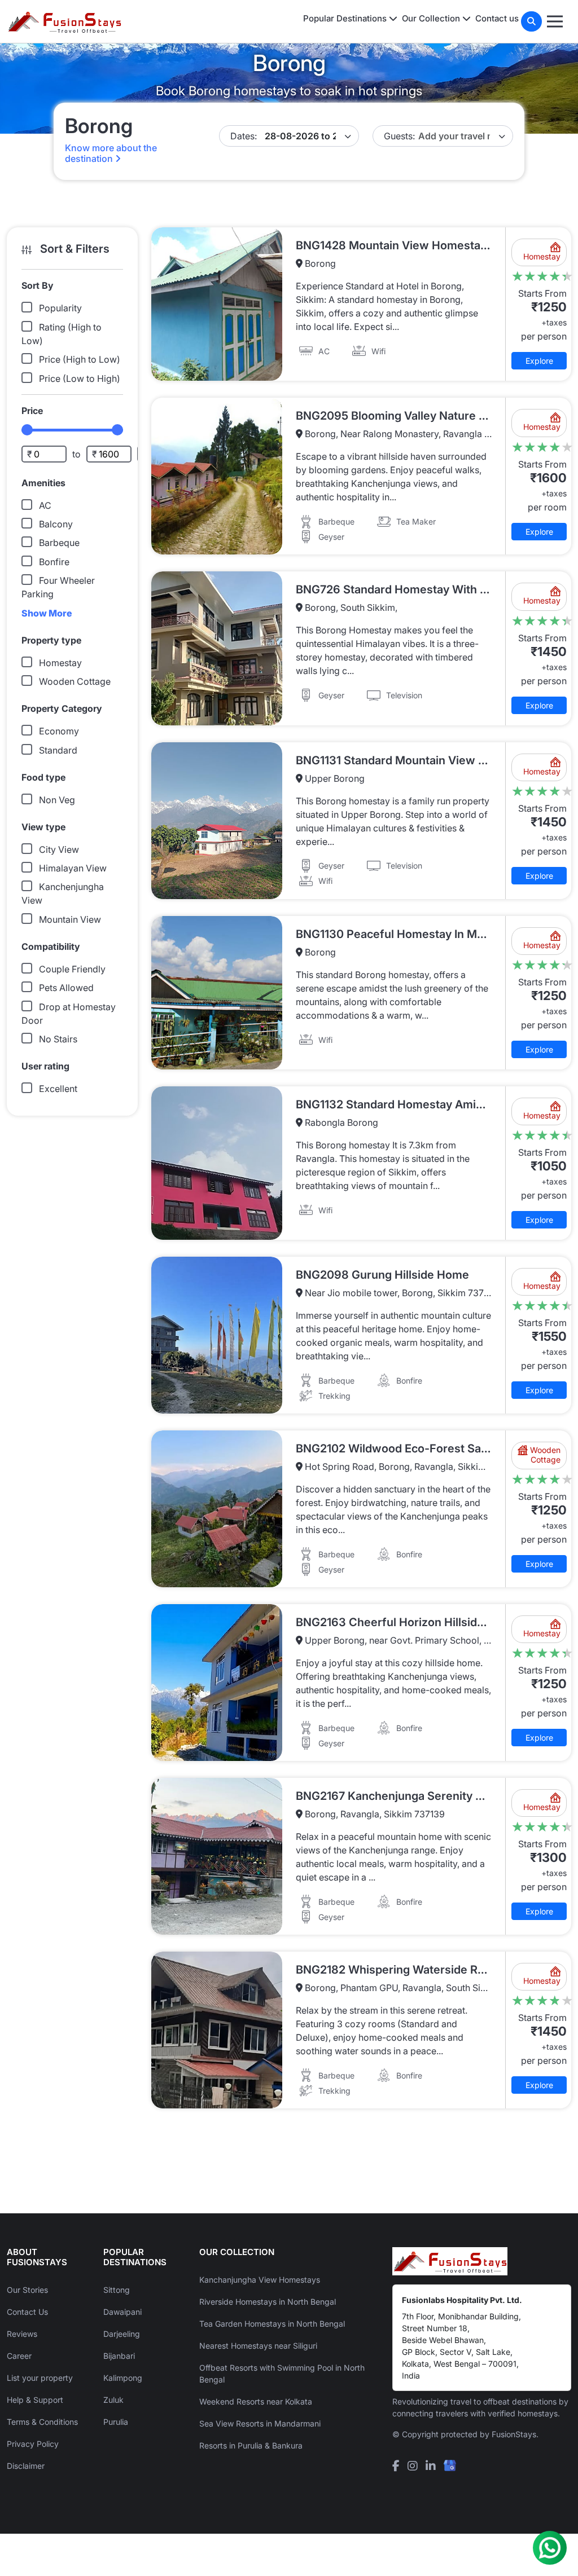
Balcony (56, 524)
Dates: (244, 136)
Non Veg (57, 800)
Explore (539, 361)
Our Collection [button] (432, 18)
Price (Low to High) (80, 378)
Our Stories (27, 2290)
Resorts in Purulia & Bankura (251, 2445)
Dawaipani (122, 2312)
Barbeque (59, 543)
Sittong (117, 2290)
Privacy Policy (33, 2444)
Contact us (497, 18)
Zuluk (113, 2400)
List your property (40, 2378)
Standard (58, 750)
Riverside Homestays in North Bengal (268, 2302)
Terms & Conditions (42, 2422)
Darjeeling (122, 2334)
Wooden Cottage (75, 681)
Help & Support (35, 2400)
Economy (59, 731)
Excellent (58, 1089)
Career (19, 2356)
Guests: (399, 136)
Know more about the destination (111, 153)
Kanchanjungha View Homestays (260, 2280)
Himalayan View (73, 868)
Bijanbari (119, 2356)
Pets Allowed (66, 988)
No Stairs (58, 1039)
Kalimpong (123, 2378)
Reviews (22, 2334)
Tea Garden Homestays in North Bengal (272, 2324)
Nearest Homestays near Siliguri (258, 2346)
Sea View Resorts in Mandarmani (260, 2423)
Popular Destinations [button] (346, 18)
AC (45, 505)
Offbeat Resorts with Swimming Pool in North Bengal (282, 2374)
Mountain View (70, 919)
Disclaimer (26, 2466)
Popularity (60, 308)
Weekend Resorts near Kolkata (256, 2401)
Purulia (116, 2422)
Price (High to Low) (80, 359)
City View (59, 849)
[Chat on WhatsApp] (550, 2548)
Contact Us (27, 2312)
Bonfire (54, 562)
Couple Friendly (72, 969)
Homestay (60, 663)
